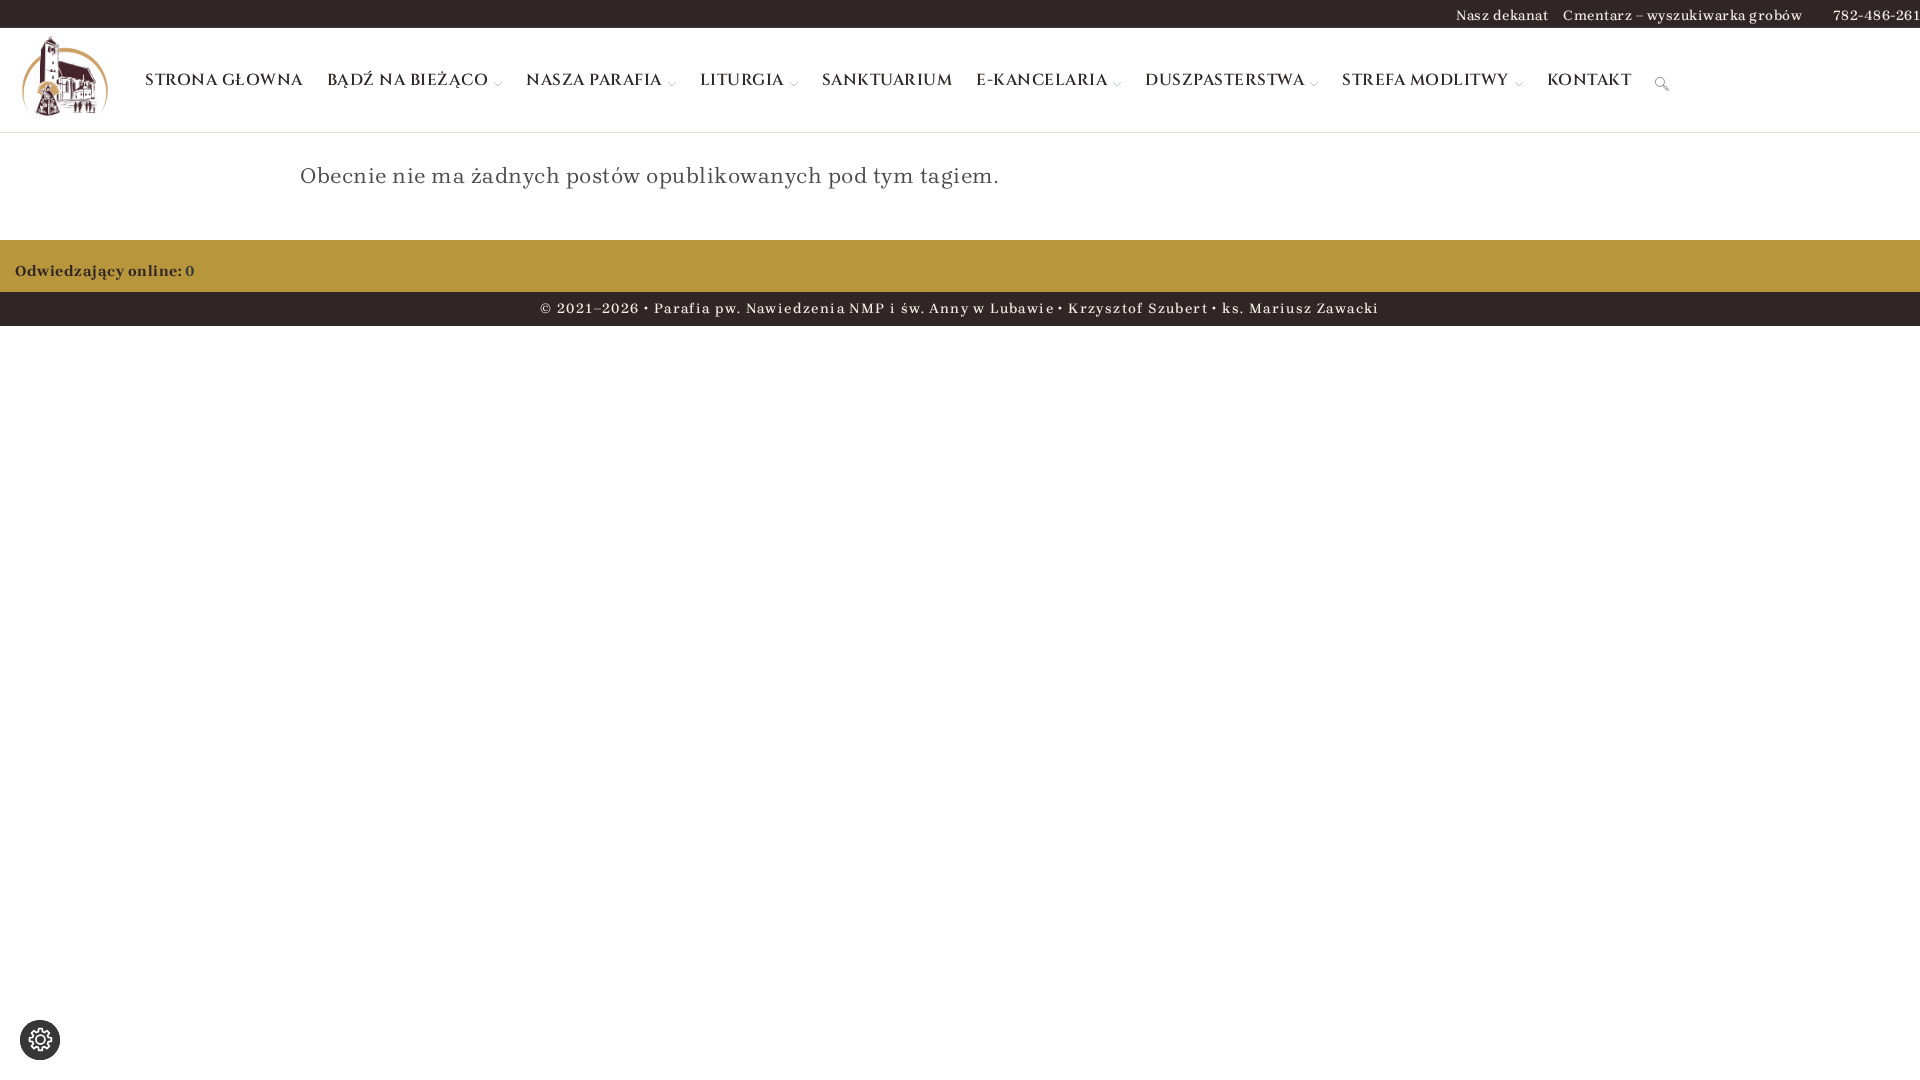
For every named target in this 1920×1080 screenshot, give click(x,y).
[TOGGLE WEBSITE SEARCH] (1662, 80)
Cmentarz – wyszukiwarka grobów (1682, 16)
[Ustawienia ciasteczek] (40, 1040)
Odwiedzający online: (100, 271)
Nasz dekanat (1502, 16)
